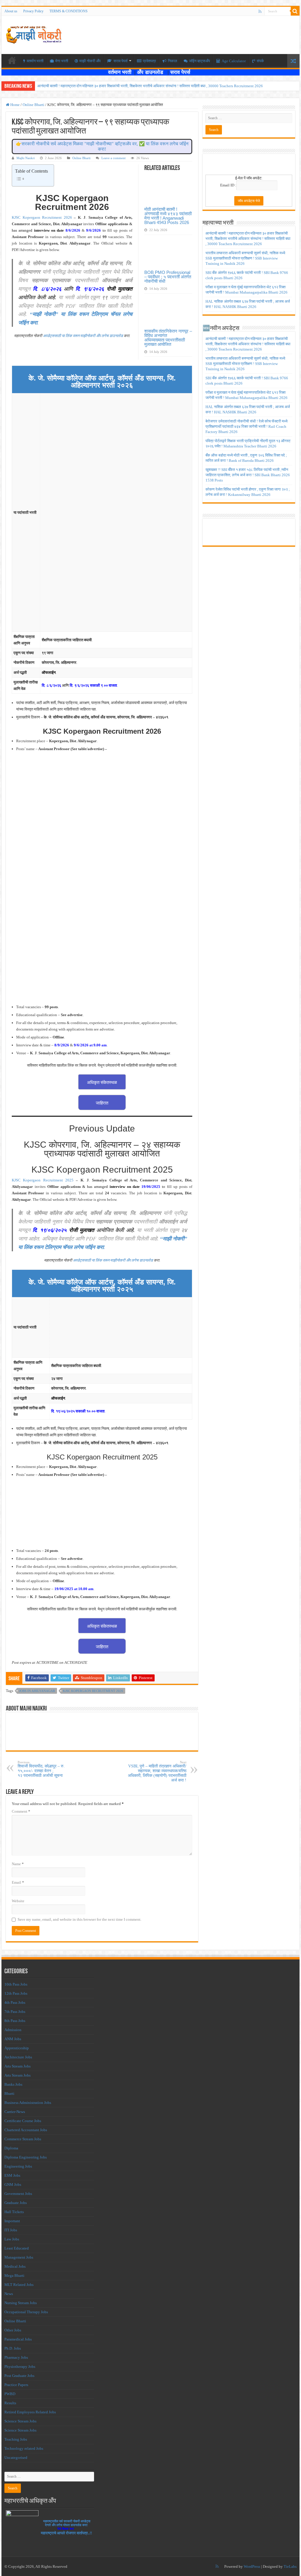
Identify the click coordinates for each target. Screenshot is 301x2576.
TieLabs (290, 2566)
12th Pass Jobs (16, 1993)
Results (10, 2403)
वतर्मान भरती (35, 61)
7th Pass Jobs (15, 2012)
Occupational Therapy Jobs (26, 2312)
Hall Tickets (14, 2212)
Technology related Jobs (24, 2448)
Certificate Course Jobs (23, 2121)
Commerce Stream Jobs (23, 2139)
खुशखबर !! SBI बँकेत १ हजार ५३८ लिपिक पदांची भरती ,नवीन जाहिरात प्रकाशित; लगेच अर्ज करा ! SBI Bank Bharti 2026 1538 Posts (248, 475)
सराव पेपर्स (121, 61)
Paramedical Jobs (18, 2339)
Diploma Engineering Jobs (26, 2157)
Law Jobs (12, 2239)
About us (11, 11)
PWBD (10, 2394)
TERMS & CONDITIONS (68, 11)
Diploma (11, 2148)
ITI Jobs (11, 2230)
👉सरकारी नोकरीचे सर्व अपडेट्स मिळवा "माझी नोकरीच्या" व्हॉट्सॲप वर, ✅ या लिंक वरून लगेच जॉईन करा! (102, 146)
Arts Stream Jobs (17, 2066)
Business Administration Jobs (28, 2103)
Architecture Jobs (18, 2057)
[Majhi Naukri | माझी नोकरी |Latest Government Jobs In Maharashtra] (34, 34)
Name (18, 1864)
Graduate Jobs (16, 2203)
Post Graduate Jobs (19, 2376)
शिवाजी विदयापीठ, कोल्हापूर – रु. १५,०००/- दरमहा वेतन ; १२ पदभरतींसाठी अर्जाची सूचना (41, 1769)
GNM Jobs (13, 2184)
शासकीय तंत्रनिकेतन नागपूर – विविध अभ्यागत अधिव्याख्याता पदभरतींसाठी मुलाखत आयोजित (168, 338)
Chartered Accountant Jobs (26, 2130)
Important (12, 2221)
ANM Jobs (13, 2039)
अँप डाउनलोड (152, 72)
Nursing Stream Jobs (21, 2303)
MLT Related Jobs (19, 2285)
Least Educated (17, 2248)
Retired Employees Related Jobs (30, 2412)
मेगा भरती (62, 61)
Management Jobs (19, 2257)
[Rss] (260, 11)
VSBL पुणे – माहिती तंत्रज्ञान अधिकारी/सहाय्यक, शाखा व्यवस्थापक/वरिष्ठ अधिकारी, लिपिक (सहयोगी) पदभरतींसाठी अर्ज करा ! (157, 1771)
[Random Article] (293, 61)
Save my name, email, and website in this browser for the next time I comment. (80, 1919)
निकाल (173, 61)
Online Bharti (34, 105)
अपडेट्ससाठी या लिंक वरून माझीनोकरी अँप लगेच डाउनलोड (83, 336)
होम (12, 60)
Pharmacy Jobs (16, 2357)
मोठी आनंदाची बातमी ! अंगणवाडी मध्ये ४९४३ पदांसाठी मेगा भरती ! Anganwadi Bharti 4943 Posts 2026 (168, 216)
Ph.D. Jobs (13, 2348)
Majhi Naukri (26, 158)
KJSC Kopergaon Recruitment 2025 (43, 1180)
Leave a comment (113, 158)
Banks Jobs (13, 2084)
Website (18, 1901)
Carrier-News (15, 2112)
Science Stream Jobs (20, 2421)
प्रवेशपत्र (149, 61)
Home (15, 105)
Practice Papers (16, 2385)
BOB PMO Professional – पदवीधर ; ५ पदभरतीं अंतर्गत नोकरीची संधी (168, 277)
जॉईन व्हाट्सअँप (199, 61)
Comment (21, 1811)
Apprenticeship (17, 2048)
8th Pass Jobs (15, 2021)
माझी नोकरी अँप (90, 61)
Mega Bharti (14, 2276)
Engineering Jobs (18, 2166)
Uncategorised (16, 2458)
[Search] (295, 11)
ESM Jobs (12, 2175)
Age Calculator (234, 61)
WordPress (252, 2566)
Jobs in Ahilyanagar (37, 1691)
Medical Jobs (15, 2266)
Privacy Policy (33, 11)
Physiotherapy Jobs (20, 2367)
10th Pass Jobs (16, 1984)
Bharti (9, 2093)
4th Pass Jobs (15, 2002)
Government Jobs (18, 2194)
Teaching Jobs (16, 2439)
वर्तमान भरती (121, 72)
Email (18, 1882)
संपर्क (260, 61)
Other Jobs (13, 2330)
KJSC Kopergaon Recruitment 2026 (42, 217)
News (9, 2294)
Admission (13, 2030)
